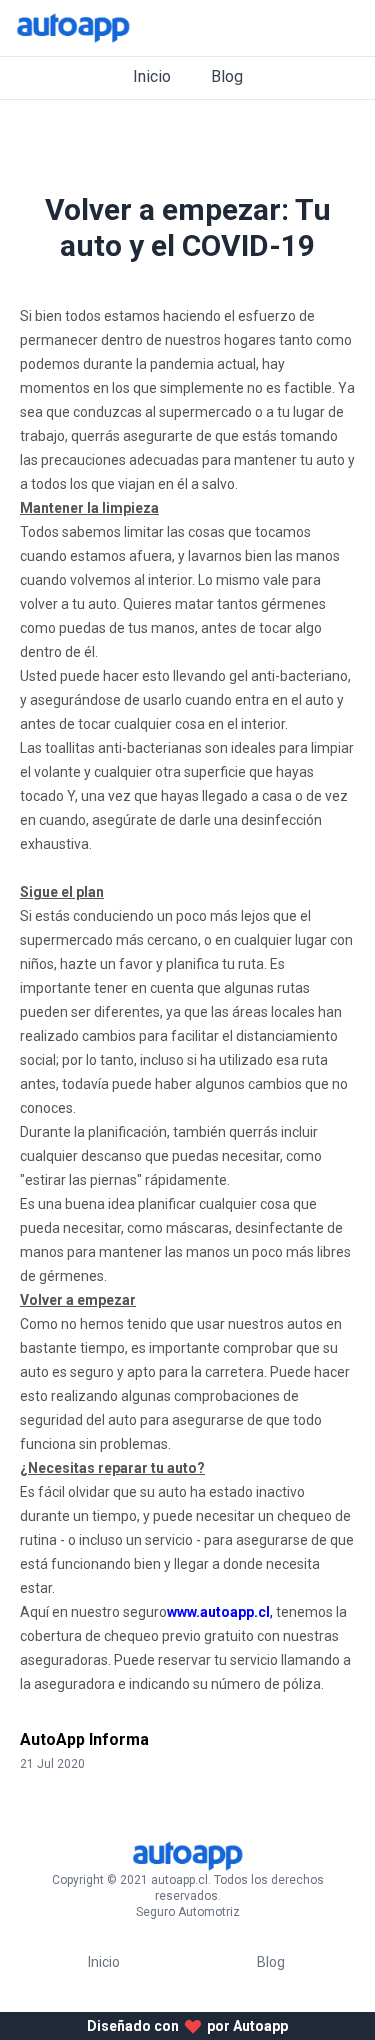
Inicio (152, 76)
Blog (227, 76)
